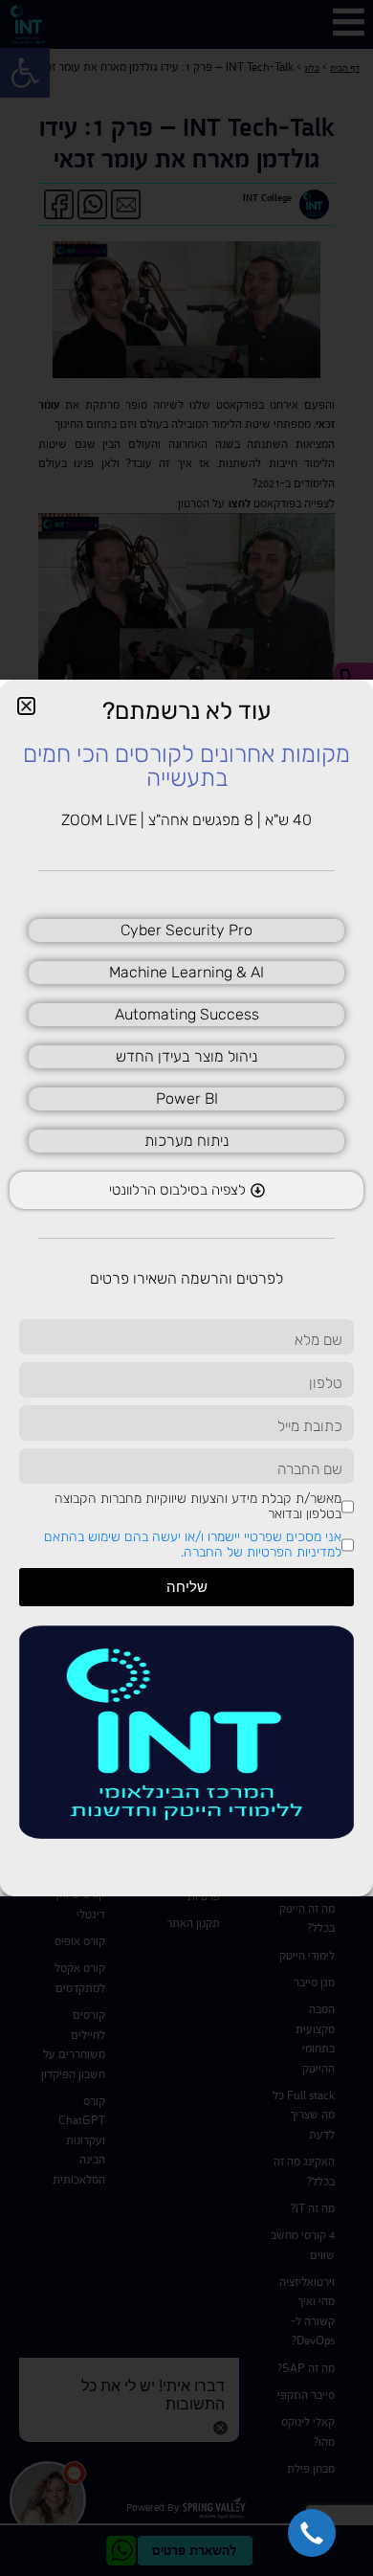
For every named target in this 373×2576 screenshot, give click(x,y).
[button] (312, 2533)
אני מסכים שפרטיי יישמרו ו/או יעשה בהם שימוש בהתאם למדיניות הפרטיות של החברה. (193, 1545)
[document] (186, 1288)
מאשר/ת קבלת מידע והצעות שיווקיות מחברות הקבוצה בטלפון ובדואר (198, 1507)
